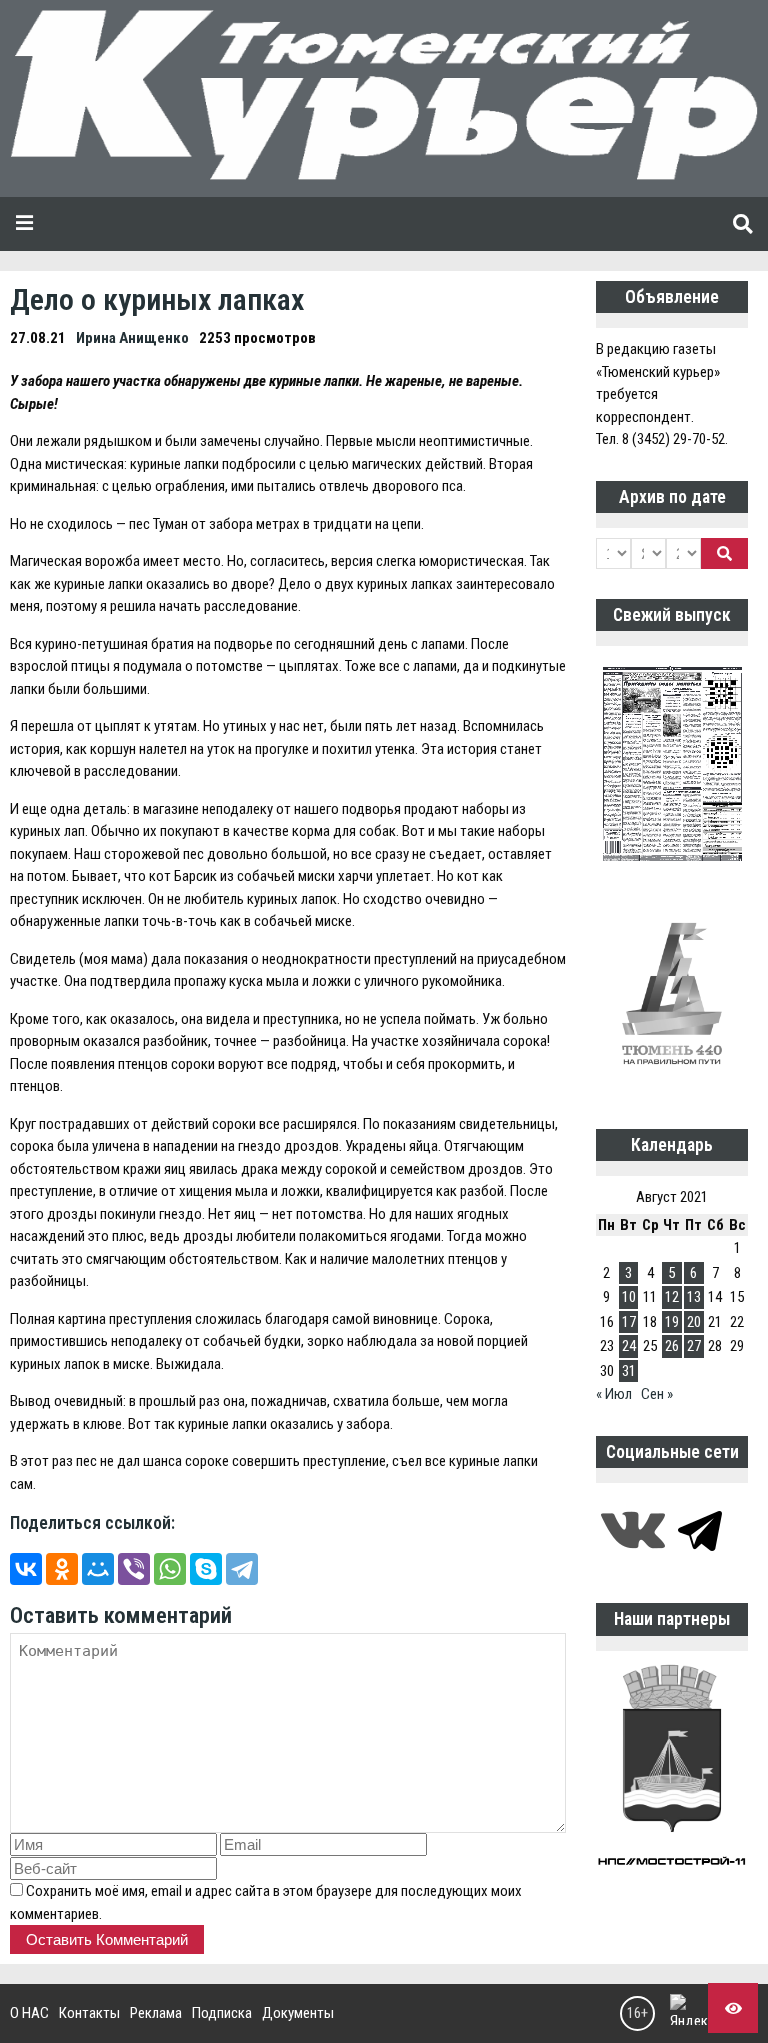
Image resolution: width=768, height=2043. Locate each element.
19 (672, 1322)
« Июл (614, 1394)
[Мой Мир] (98, 1569)
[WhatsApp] (170, 1569)
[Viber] (134, 1569)
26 (672, 1346)
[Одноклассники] (62, 1569)
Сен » (657, 1394)
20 (694, 1322)
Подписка (222, 2013)
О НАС (29, 2013)
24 (629, 1346)
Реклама (156, 2013)
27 (694, 1346)
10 (629, 1297)
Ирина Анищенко (132, 338)
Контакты (89, 2013)
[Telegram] (242, 1569)
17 (629, 1322)
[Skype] (206, 1569)
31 (629, 1371)
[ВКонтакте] (26, 1569)
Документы (298, 2013)
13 (694, 1297)
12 (672, 1297)
